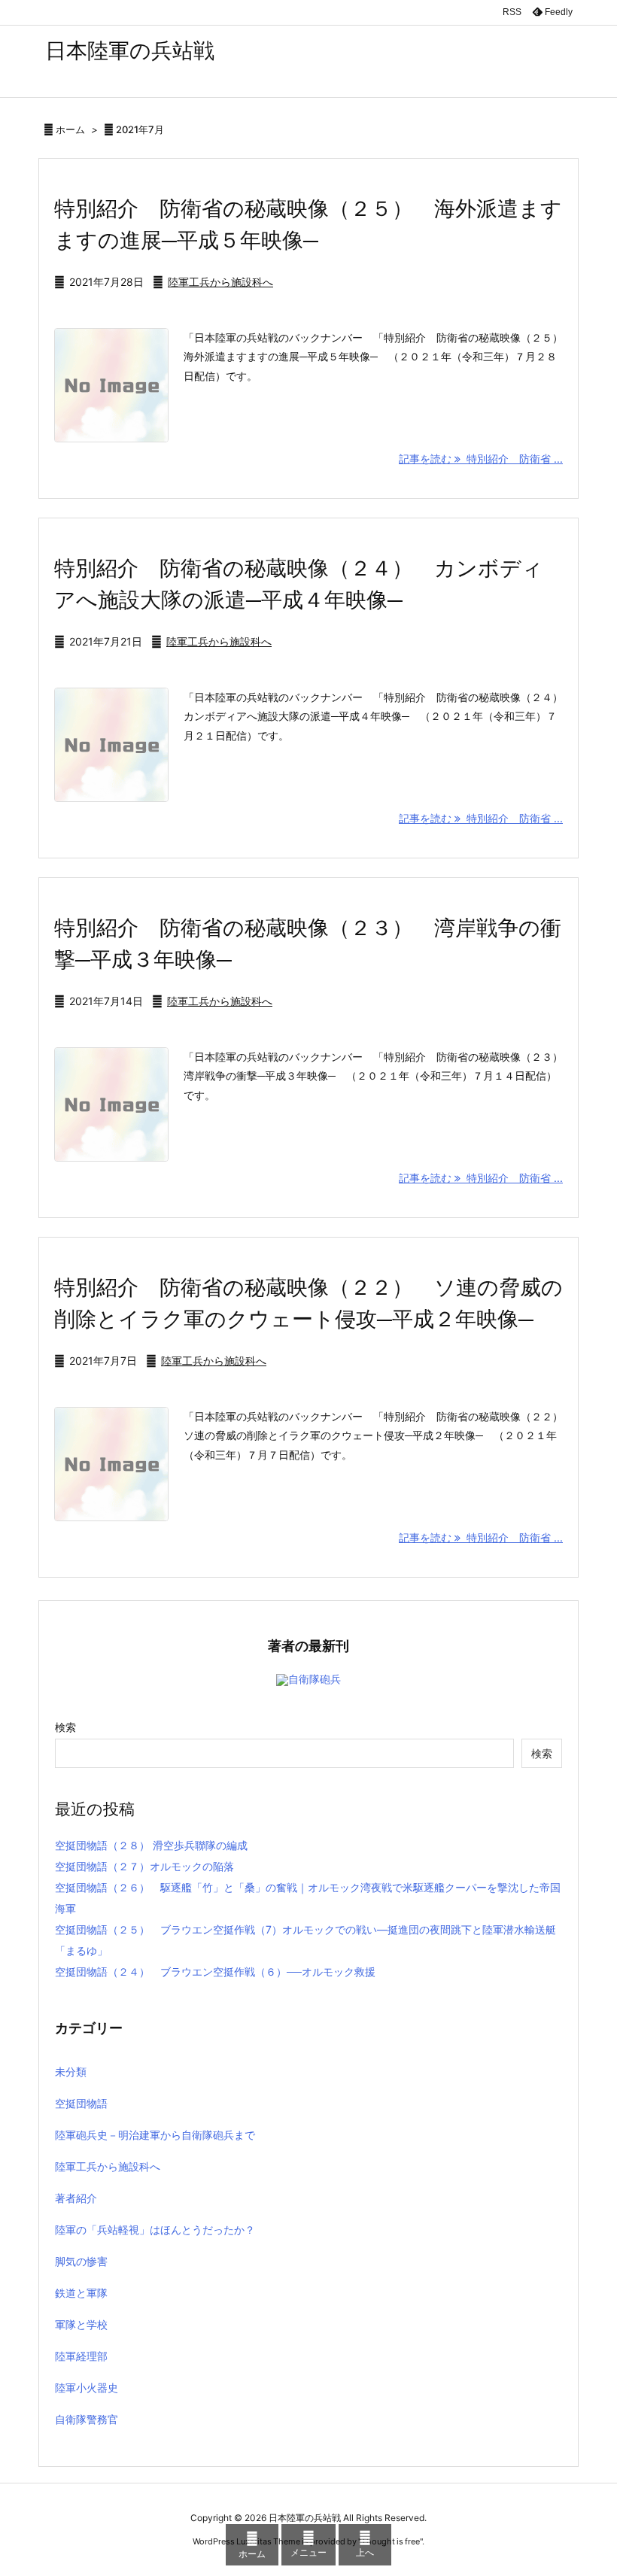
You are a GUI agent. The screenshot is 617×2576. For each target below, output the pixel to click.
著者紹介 (76, 2198)
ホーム (70, 129)
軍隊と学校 (81, 2324)
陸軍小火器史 (87, 2388)
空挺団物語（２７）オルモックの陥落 (144, 1866)
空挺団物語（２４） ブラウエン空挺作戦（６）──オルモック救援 (215, 1971)
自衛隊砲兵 (315, 1679)
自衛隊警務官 (87, 2419)
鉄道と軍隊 (81, 2293)
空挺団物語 (81, 2103)
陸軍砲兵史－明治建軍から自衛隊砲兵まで (155, 2135)
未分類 (71, 2072)
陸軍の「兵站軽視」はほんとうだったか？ (155, 2230)
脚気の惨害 (81, 2261)
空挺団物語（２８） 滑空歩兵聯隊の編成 (151, 1845)
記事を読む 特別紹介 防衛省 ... (481, 459)
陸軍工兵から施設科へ (220, 282)
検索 (65, 1727)
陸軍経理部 (81, 2356)
